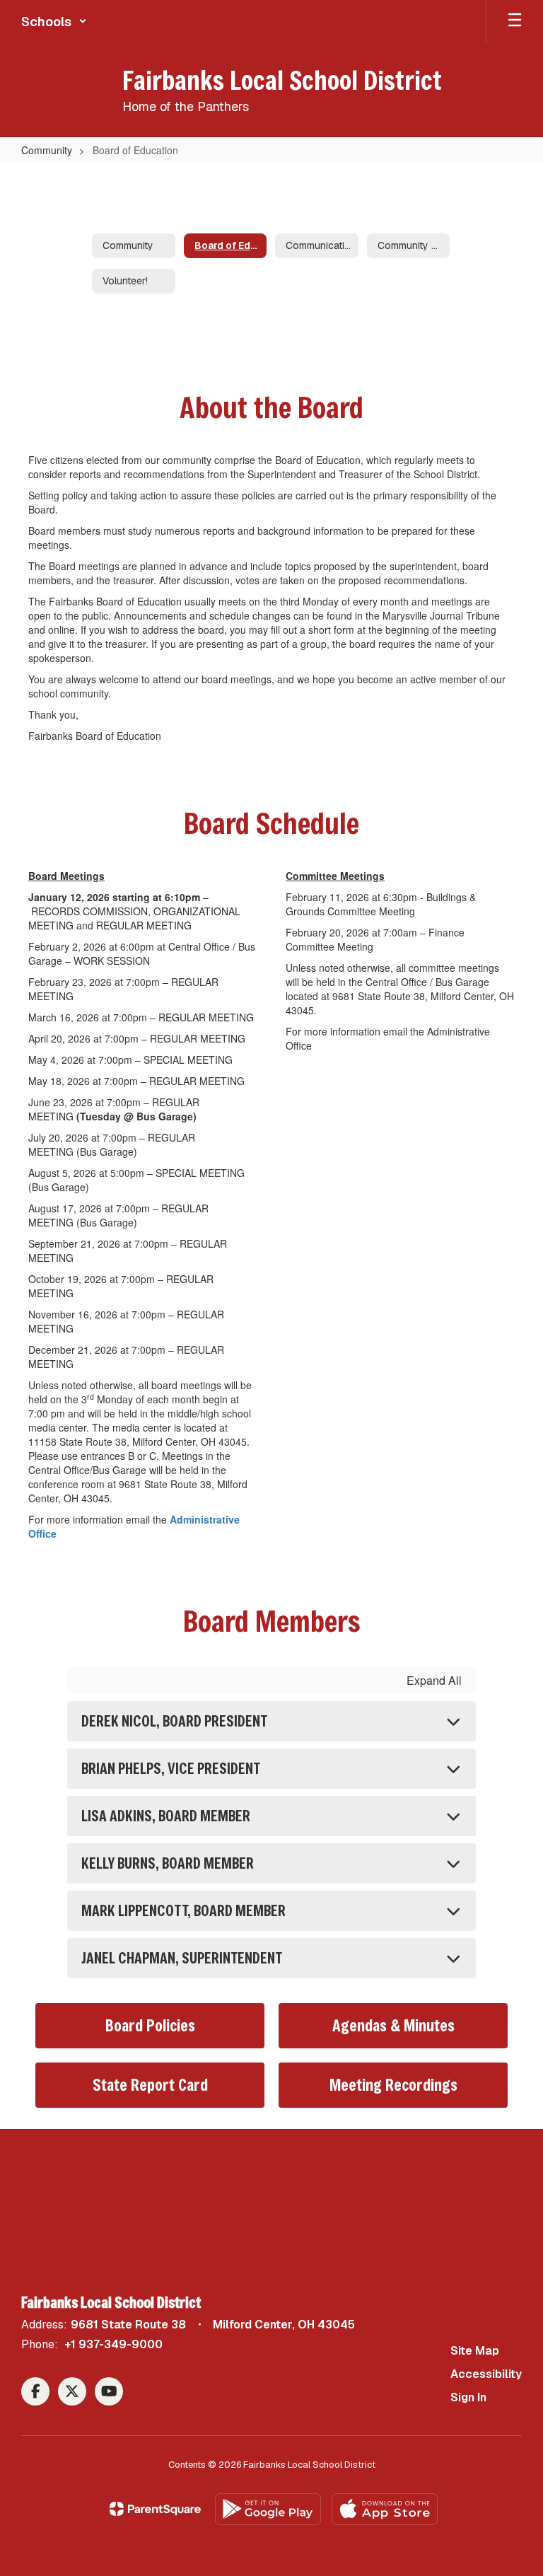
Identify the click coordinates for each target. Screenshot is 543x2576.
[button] (54, 21)
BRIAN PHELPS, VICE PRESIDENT (171, 1769)
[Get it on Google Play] (268, 2509)
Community (47, 150)
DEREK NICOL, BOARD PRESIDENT (174, 1721)
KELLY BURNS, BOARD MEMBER (168, 1863)
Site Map (475, 2351)
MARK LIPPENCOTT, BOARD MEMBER (183, 1911)
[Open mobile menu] (515, 21)
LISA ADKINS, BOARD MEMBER (166, 1816)
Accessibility (486, 2374)
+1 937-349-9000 (113, 2344)
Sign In (468, 2397)
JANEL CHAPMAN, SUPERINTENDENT (182, 1958)
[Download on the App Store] (385, 2509)
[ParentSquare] (155, 2509)
